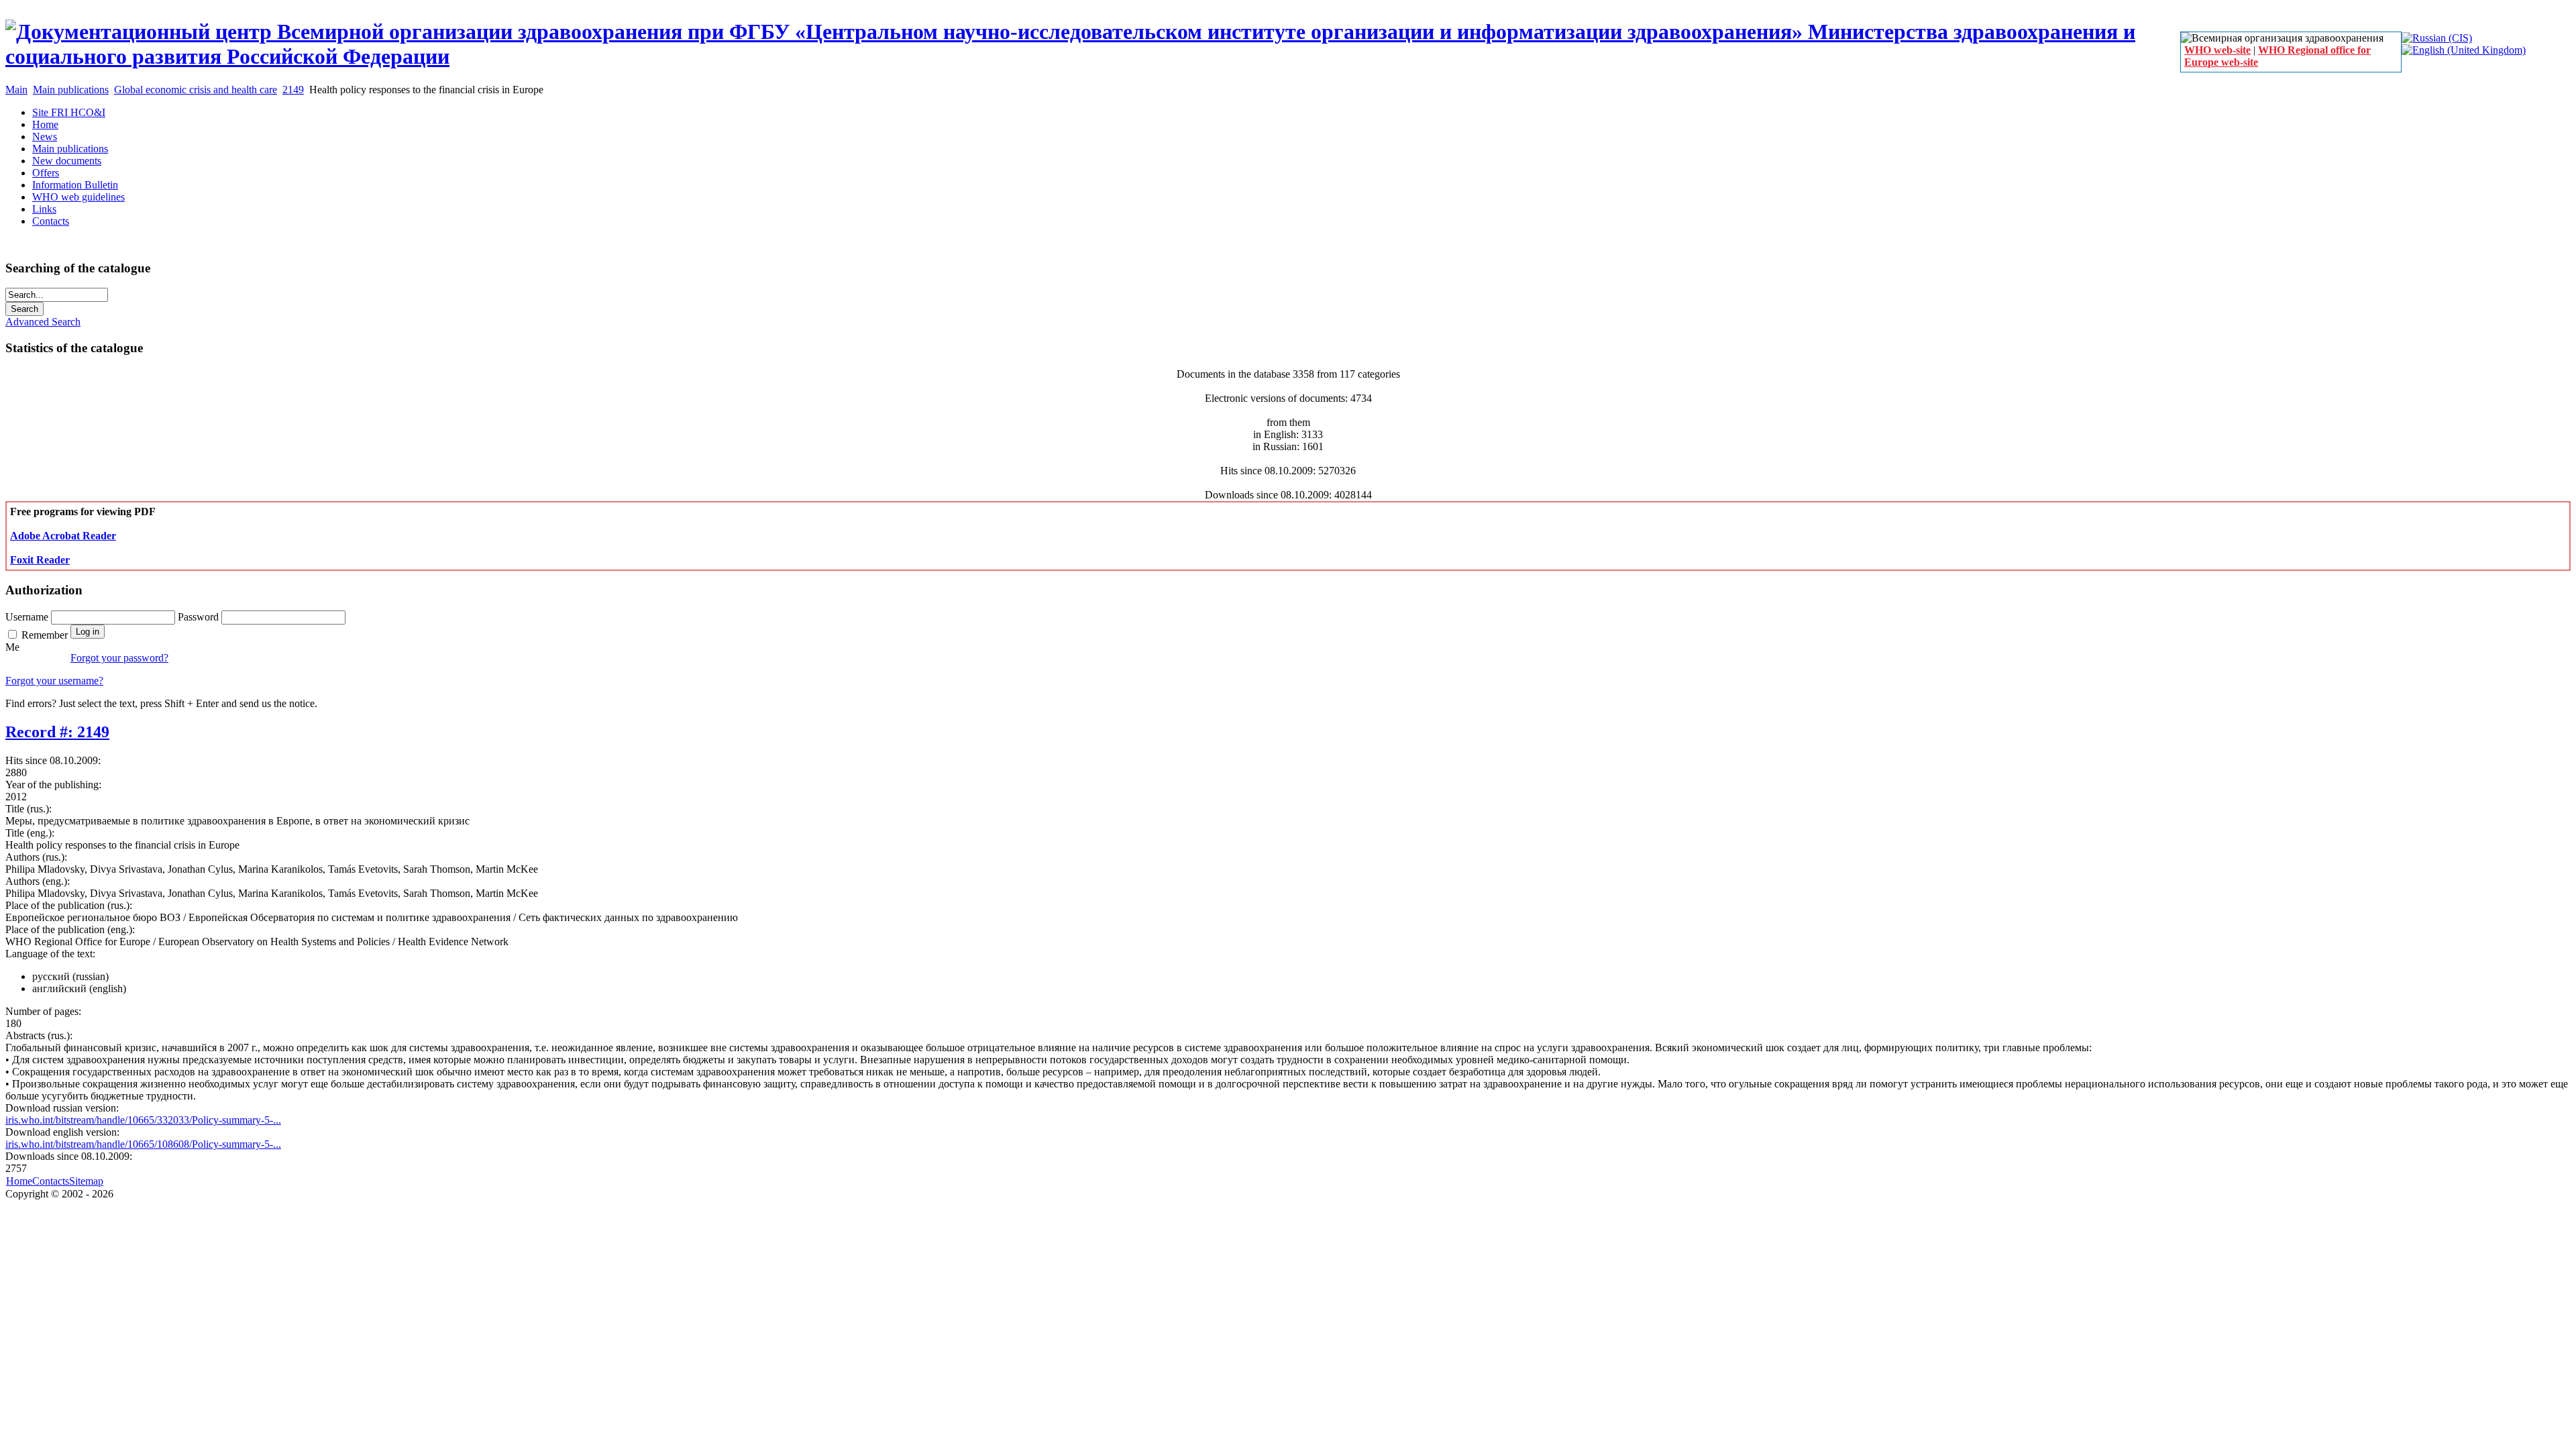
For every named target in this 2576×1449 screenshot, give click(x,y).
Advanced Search (43, 322)
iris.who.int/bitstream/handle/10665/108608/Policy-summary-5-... (143, 1144)
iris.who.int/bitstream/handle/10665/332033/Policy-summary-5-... (143, 1120)
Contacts (51, 1181)
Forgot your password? (119, 658)
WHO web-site (2217, 50)
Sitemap (86, 1181)
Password (200, 617)
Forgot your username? (54, 681)
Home (19, 1181)
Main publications (71, 90)
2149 (293, 90)
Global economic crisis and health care (196, 90)
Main (16, 90)
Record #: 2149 (57, 732)
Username (28, 617)
